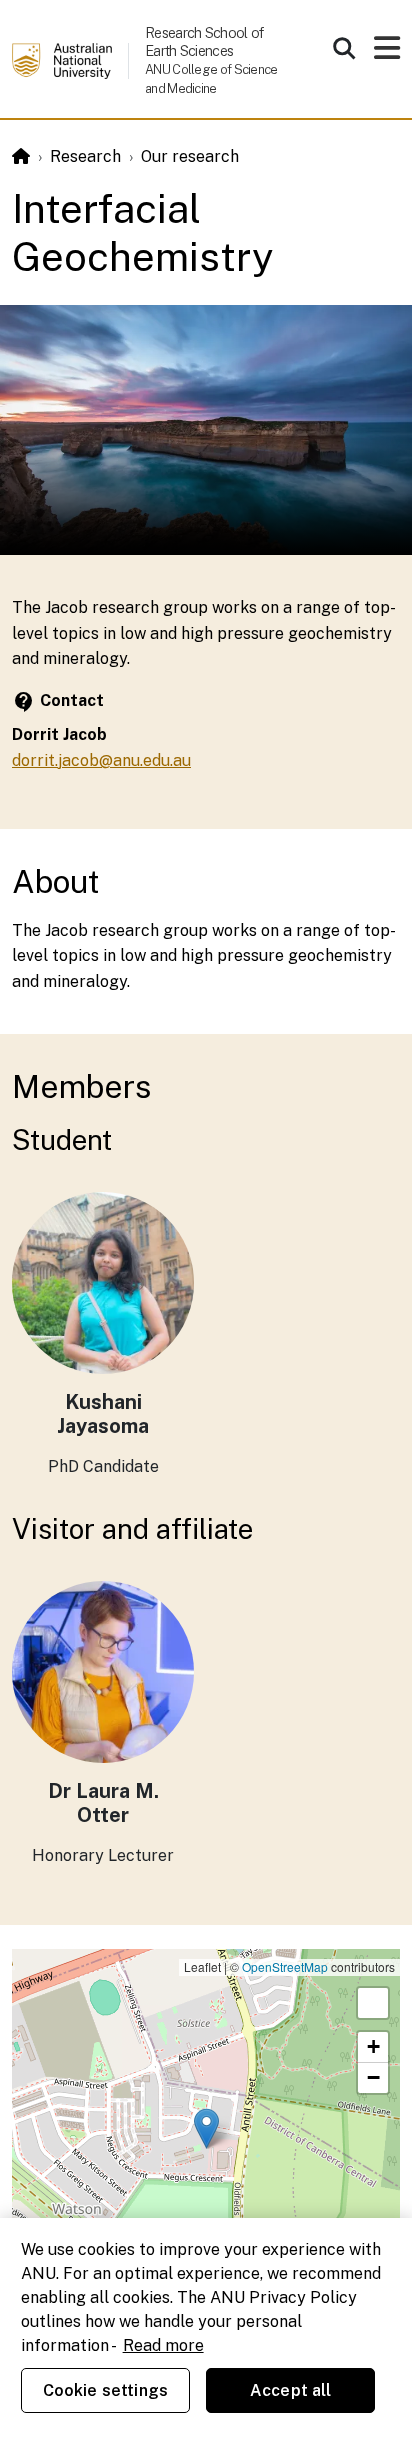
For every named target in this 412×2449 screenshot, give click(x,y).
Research (85, 156)
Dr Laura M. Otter (103, 1803)
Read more (163, 2345)
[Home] (21, 156)
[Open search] (344, 48)
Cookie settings (105, 2390)
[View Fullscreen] (373, 2003)
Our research (190, 156)
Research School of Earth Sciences (204, 41)
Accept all (291, 2390)
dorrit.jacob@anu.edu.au (101, 760)
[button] (206, 2128)
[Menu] (387, 53)
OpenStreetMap (285, 1966)
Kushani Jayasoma (103, 1414)
